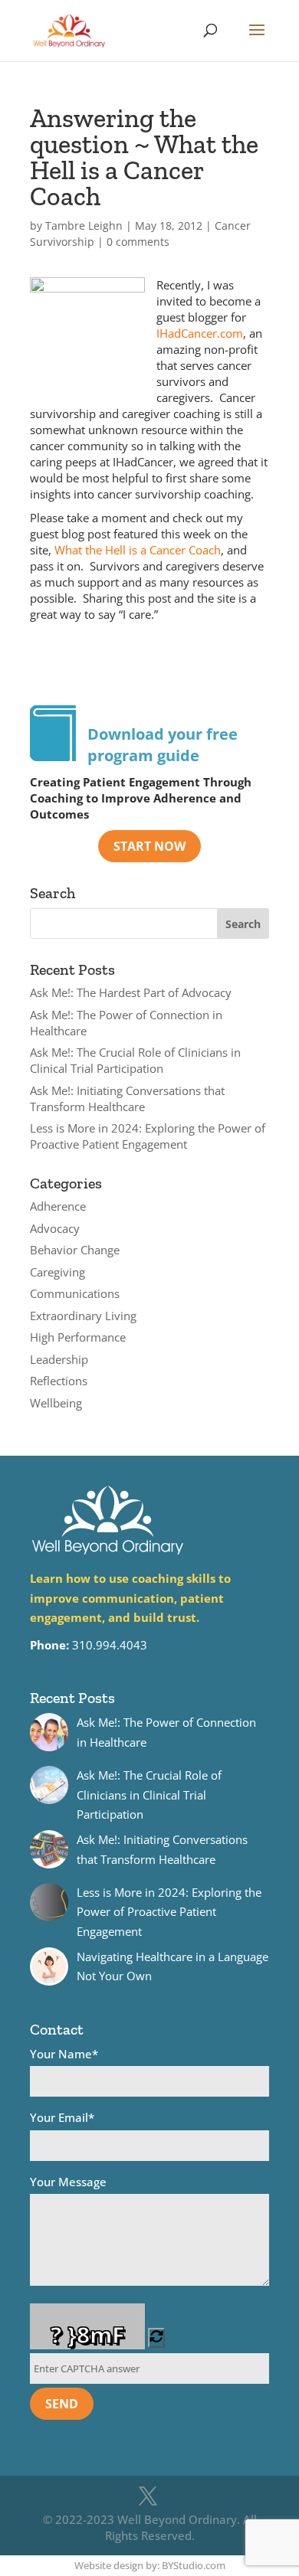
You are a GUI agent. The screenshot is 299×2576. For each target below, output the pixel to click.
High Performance (78, 1337)
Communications (75, 1293)
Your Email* (62, 2117)
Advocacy (55, 1228)
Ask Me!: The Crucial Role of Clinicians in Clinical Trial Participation (135, 1060)
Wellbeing (56, 1403)
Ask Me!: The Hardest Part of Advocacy (131, 992)
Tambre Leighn (84, 226)
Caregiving (58, 1272)
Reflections (59, 1381)
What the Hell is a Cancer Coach (138, 550)
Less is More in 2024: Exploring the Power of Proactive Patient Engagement (148, 1136)
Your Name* (64, 2054)
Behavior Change (75, 1250)
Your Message (68, 2182)
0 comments (138, 242)
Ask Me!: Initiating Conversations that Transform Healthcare (127, 1098)
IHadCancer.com (200, 333)
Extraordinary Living (83, 1316)
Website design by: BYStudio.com (150, 2565)
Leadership (59, 1359)
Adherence (58, 1206)
